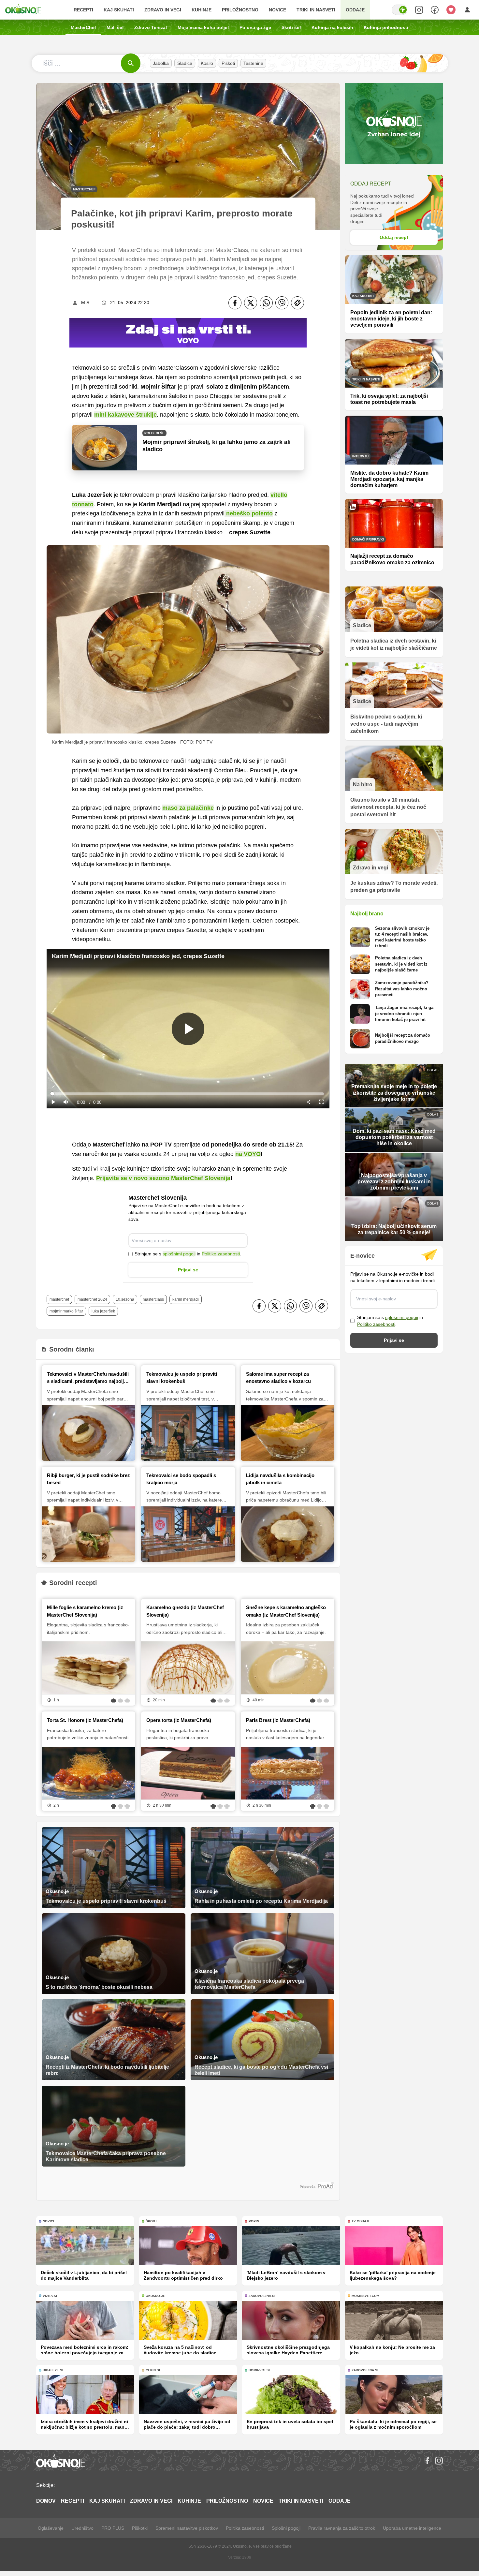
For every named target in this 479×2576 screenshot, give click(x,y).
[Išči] (131, 63)
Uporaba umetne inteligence (412, 2528)
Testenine (253, 63)
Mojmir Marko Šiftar (66, 1311)
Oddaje (355, 10)
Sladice (185, 63)
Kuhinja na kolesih (332, 27)
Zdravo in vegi (163, 10)
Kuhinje (202, 10)
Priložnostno (240, 10)
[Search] (419, 10)
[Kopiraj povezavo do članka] (298, 303)
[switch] (399, 10)
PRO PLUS (113, 2528)
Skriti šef (291, 27)
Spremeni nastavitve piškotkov (187, 2528)
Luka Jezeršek (103, 1311)
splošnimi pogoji (179, 1254)
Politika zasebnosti (245, 2528)
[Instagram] (439, 2461)
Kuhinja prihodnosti (386, 27)
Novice (277, 10)
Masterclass (153, 1299)
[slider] (188, 1094)
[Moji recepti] (451, 10)
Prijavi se (188, 1270)
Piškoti (228, 63)
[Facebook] (235, 303)
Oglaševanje (51, 2528)
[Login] (467, 10)
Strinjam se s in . (188, 1254)
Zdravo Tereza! (151, 27)
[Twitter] (251, 303)
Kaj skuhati (119, 10)
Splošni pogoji (286, 2528)
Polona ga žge (255, 27)
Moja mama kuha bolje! (203, 27)
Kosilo (207, 63)
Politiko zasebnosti (221, 1254)
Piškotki (140, 2528)
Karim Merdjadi (186, 1299)
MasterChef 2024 (92, 1299)
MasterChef (83, 27)
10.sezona (125, 1299)
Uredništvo (82, 2528)
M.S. (86, 303)
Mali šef (115, 27)
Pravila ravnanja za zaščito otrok (342, 2528)
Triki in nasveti (316, 10)
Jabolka (161, 63)
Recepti (83, 10)
